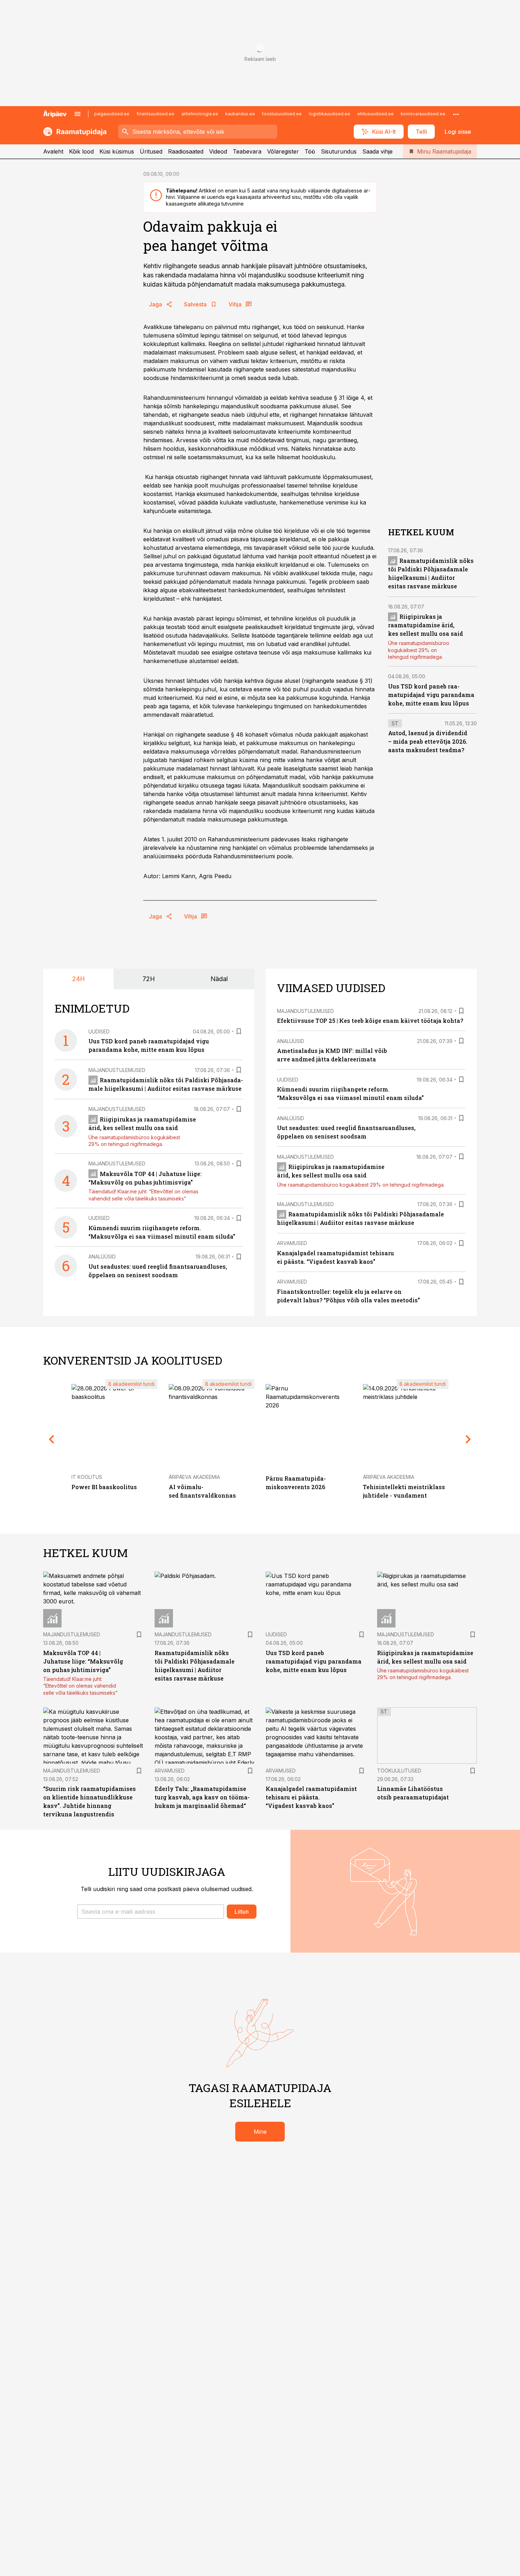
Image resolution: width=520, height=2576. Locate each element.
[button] (151, 1912)
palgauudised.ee (112, 114)
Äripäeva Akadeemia (194, 1477)
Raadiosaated (186, 151)
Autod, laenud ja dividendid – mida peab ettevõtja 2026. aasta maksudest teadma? (428, 742)
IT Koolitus (87, 1477)
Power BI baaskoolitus (104, 1487)
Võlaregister (283, 151)
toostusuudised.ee (282, 114)
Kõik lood (81, 151)
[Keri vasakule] (52, 1439)
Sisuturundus (339, 151)
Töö (310, 151)
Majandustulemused (117, 1070)
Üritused (151, 151)
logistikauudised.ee (330, 114)
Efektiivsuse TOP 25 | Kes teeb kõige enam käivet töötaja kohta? (370, 1021)
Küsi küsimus (117, 151)
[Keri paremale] (468, 1439)
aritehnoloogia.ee (200, 114)
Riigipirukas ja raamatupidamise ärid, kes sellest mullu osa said (426, 625)
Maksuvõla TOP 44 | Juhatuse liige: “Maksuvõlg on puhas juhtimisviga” (83, 1661)
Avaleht (53, 151)
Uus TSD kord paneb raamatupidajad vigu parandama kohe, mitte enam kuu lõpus (431, 695)
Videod (218, 151)
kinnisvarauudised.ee (423, 114)
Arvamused (292, 1243)
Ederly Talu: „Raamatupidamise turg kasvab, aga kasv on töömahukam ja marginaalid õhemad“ (202, 1797)
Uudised (99, 1031)
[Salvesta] (239, 1031)
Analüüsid (102, 1257)
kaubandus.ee (240, 114)
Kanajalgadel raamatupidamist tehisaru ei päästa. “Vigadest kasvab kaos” (311, 1797)
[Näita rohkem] (456, 114)
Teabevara (247, 151)
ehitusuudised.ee (375, 114)
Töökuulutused (399, 1771)
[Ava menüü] (77, 114)
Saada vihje (377, 151)
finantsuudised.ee (155, 114)
